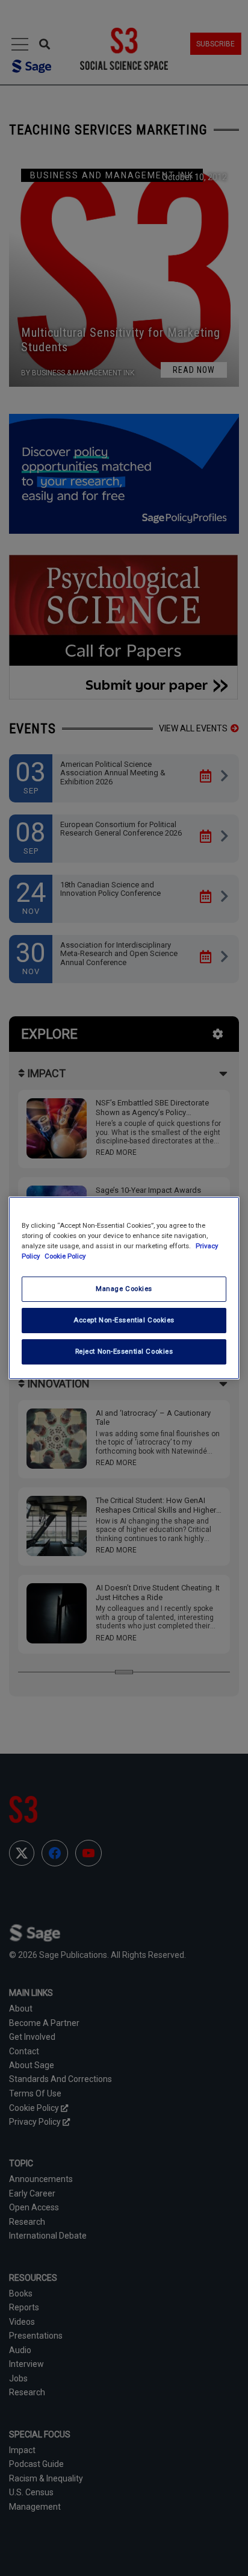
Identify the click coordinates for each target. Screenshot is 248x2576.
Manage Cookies (124, 1289)
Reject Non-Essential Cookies (124, 1351)
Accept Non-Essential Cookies (124, 1320)
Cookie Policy (65, 1256)
